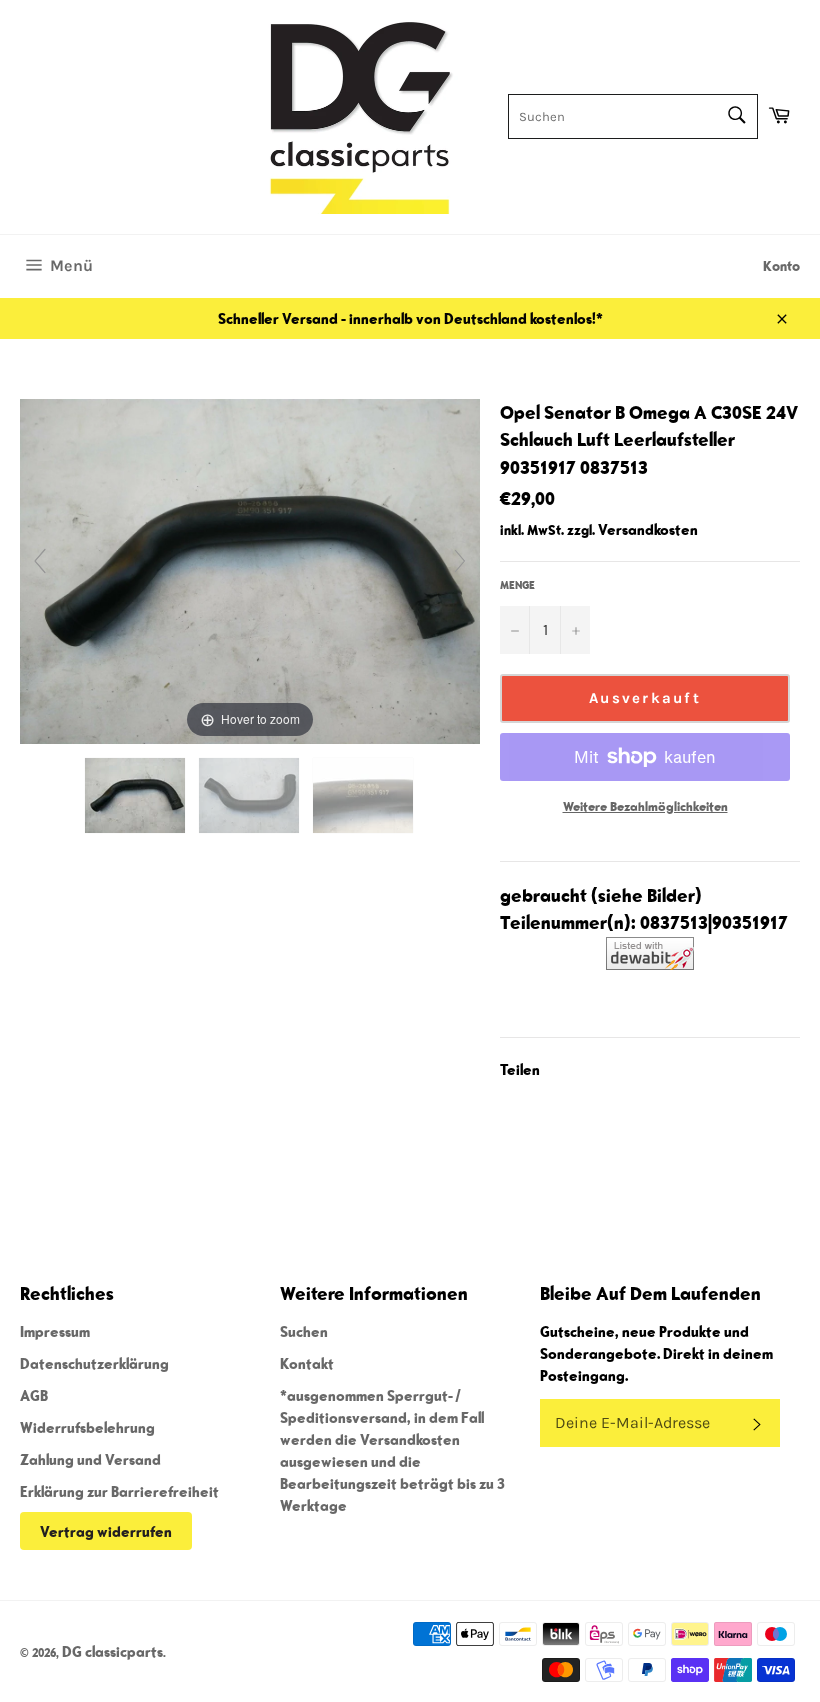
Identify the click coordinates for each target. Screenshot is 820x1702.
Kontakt (307, 1363)
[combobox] (633, 116)
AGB (34, 1395)
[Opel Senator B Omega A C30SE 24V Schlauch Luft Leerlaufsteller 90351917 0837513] (136, 795)
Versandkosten (648, 529)
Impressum (55, 1331)
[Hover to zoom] (250, 569)
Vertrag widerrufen (106, 1531)
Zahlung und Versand (90, 1459)
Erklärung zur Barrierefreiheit (119, 1491)
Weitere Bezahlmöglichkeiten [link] (645, 806)
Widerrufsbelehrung (87, 1427)
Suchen (304, 1331)
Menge (517, 584)
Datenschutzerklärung (94, 1363)
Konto (781, 266)
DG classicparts (112, 1651)
